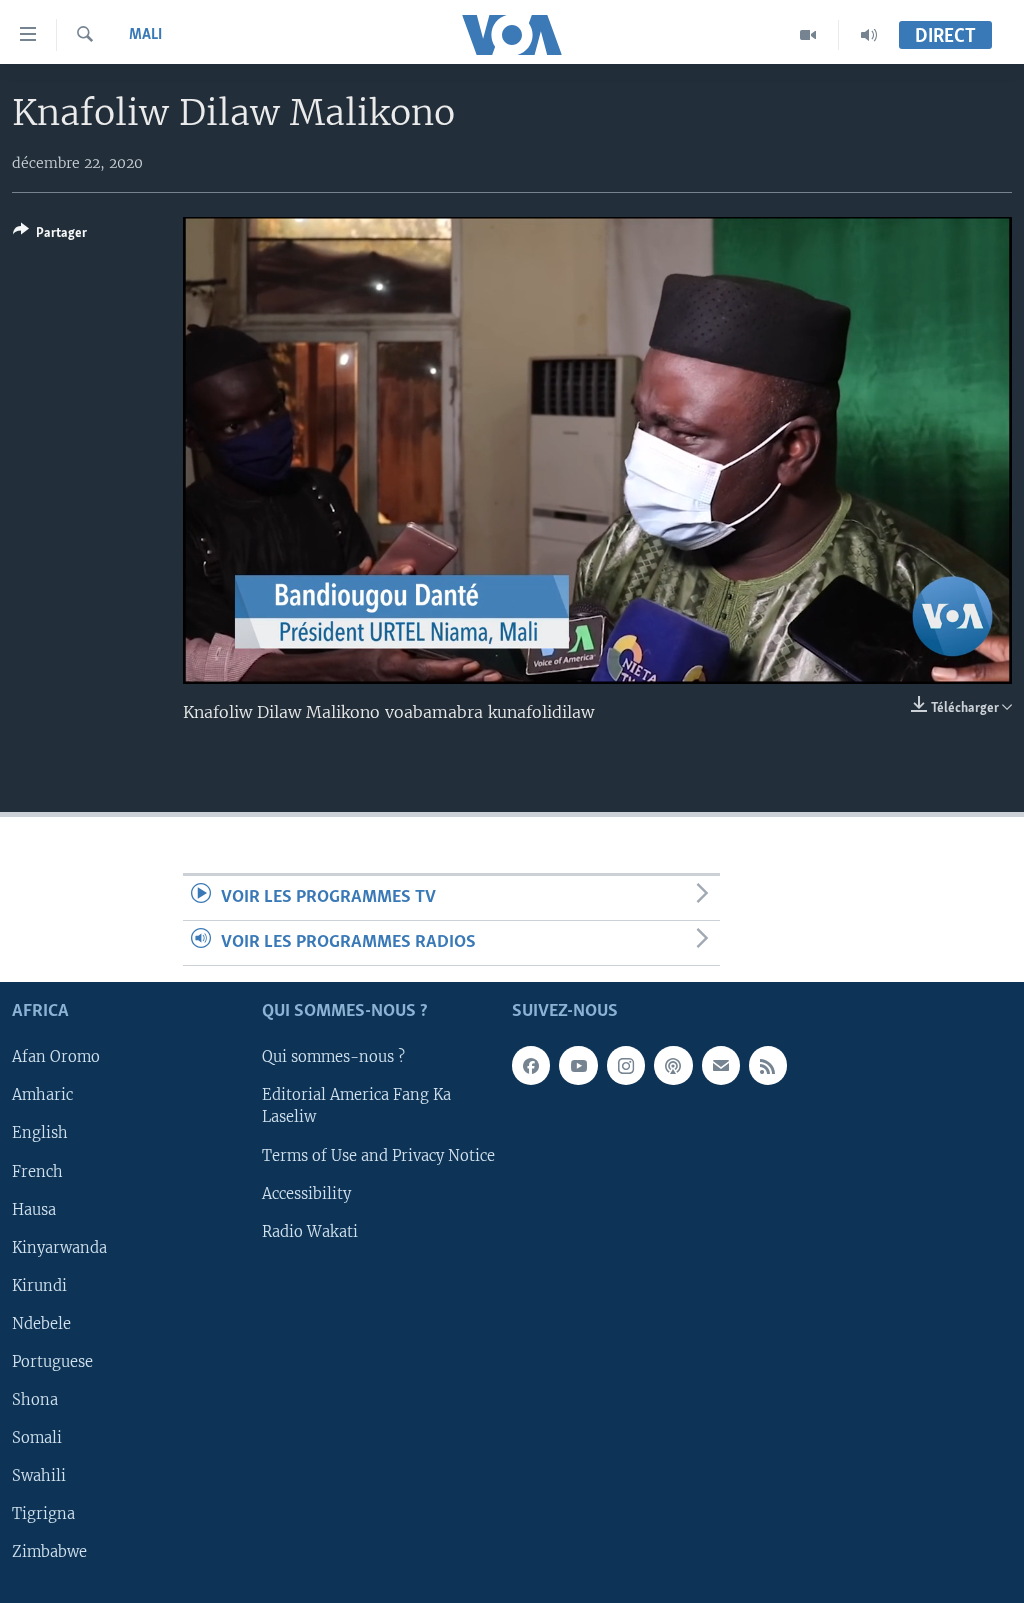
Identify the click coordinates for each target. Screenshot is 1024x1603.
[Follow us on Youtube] (578, 1066)
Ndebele (41, 1324)
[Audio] (869, 35)
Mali (145, 35)
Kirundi (39, 1286)
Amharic (42, 1096)
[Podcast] (673, 1066)
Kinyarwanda (59, 1248)
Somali (37, 1438)
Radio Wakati (310, 1232)
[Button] (50, 236)
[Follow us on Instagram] (626, 1066)
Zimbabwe (49, 1552)
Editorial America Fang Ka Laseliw (356, 1107)
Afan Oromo (56, 1058)
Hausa (34, 1210)
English (40, 1134)
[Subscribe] (721, 1066)
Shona (35, 1400)
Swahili (39, 1476)
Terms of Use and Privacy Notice (378, 1156)
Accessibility (306, 1194)
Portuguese (52, 1362)
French (37, 1172)
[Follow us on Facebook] (531, 1066)
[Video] (808, 35)
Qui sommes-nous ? (333, 1058)
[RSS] (768, 1066)
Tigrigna (43, 1514)
